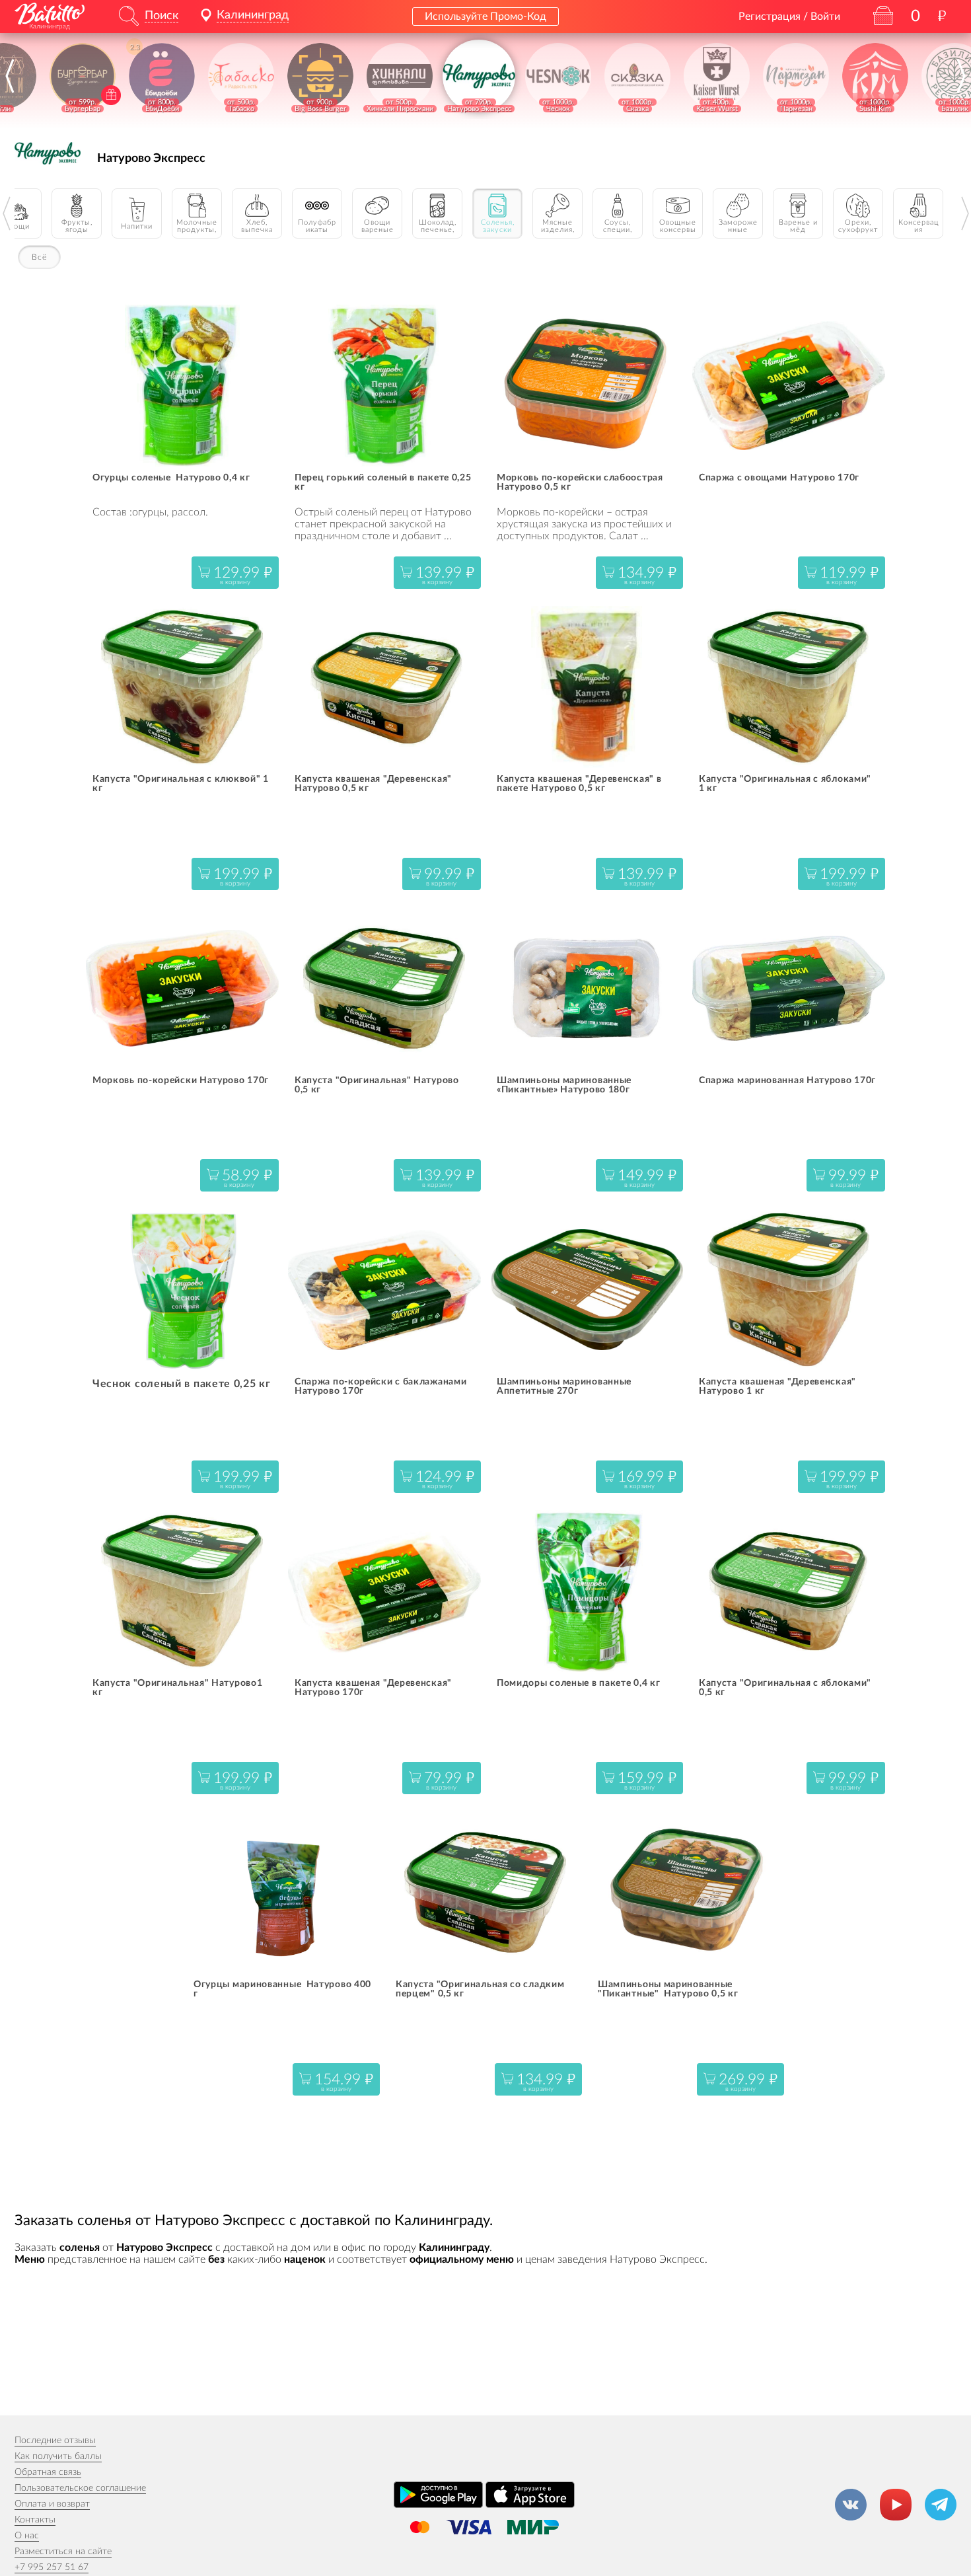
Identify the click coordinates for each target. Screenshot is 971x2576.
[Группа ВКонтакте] (851, 2505)
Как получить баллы (58, 2456)
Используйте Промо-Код (485, 17)
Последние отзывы (55, 2441)
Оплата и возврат (52, 2504)
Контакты (35, 2520)
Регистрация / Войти (789, 17)
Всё (39, 257)
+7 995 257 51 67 (52, 2567)
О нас (27, 2536)
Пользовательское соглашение (80, 2488)
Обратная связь (48, 2472)
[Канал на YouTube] (896, 2505)
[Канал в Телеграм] (941, 2505)
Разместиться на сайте (63, 2552)
